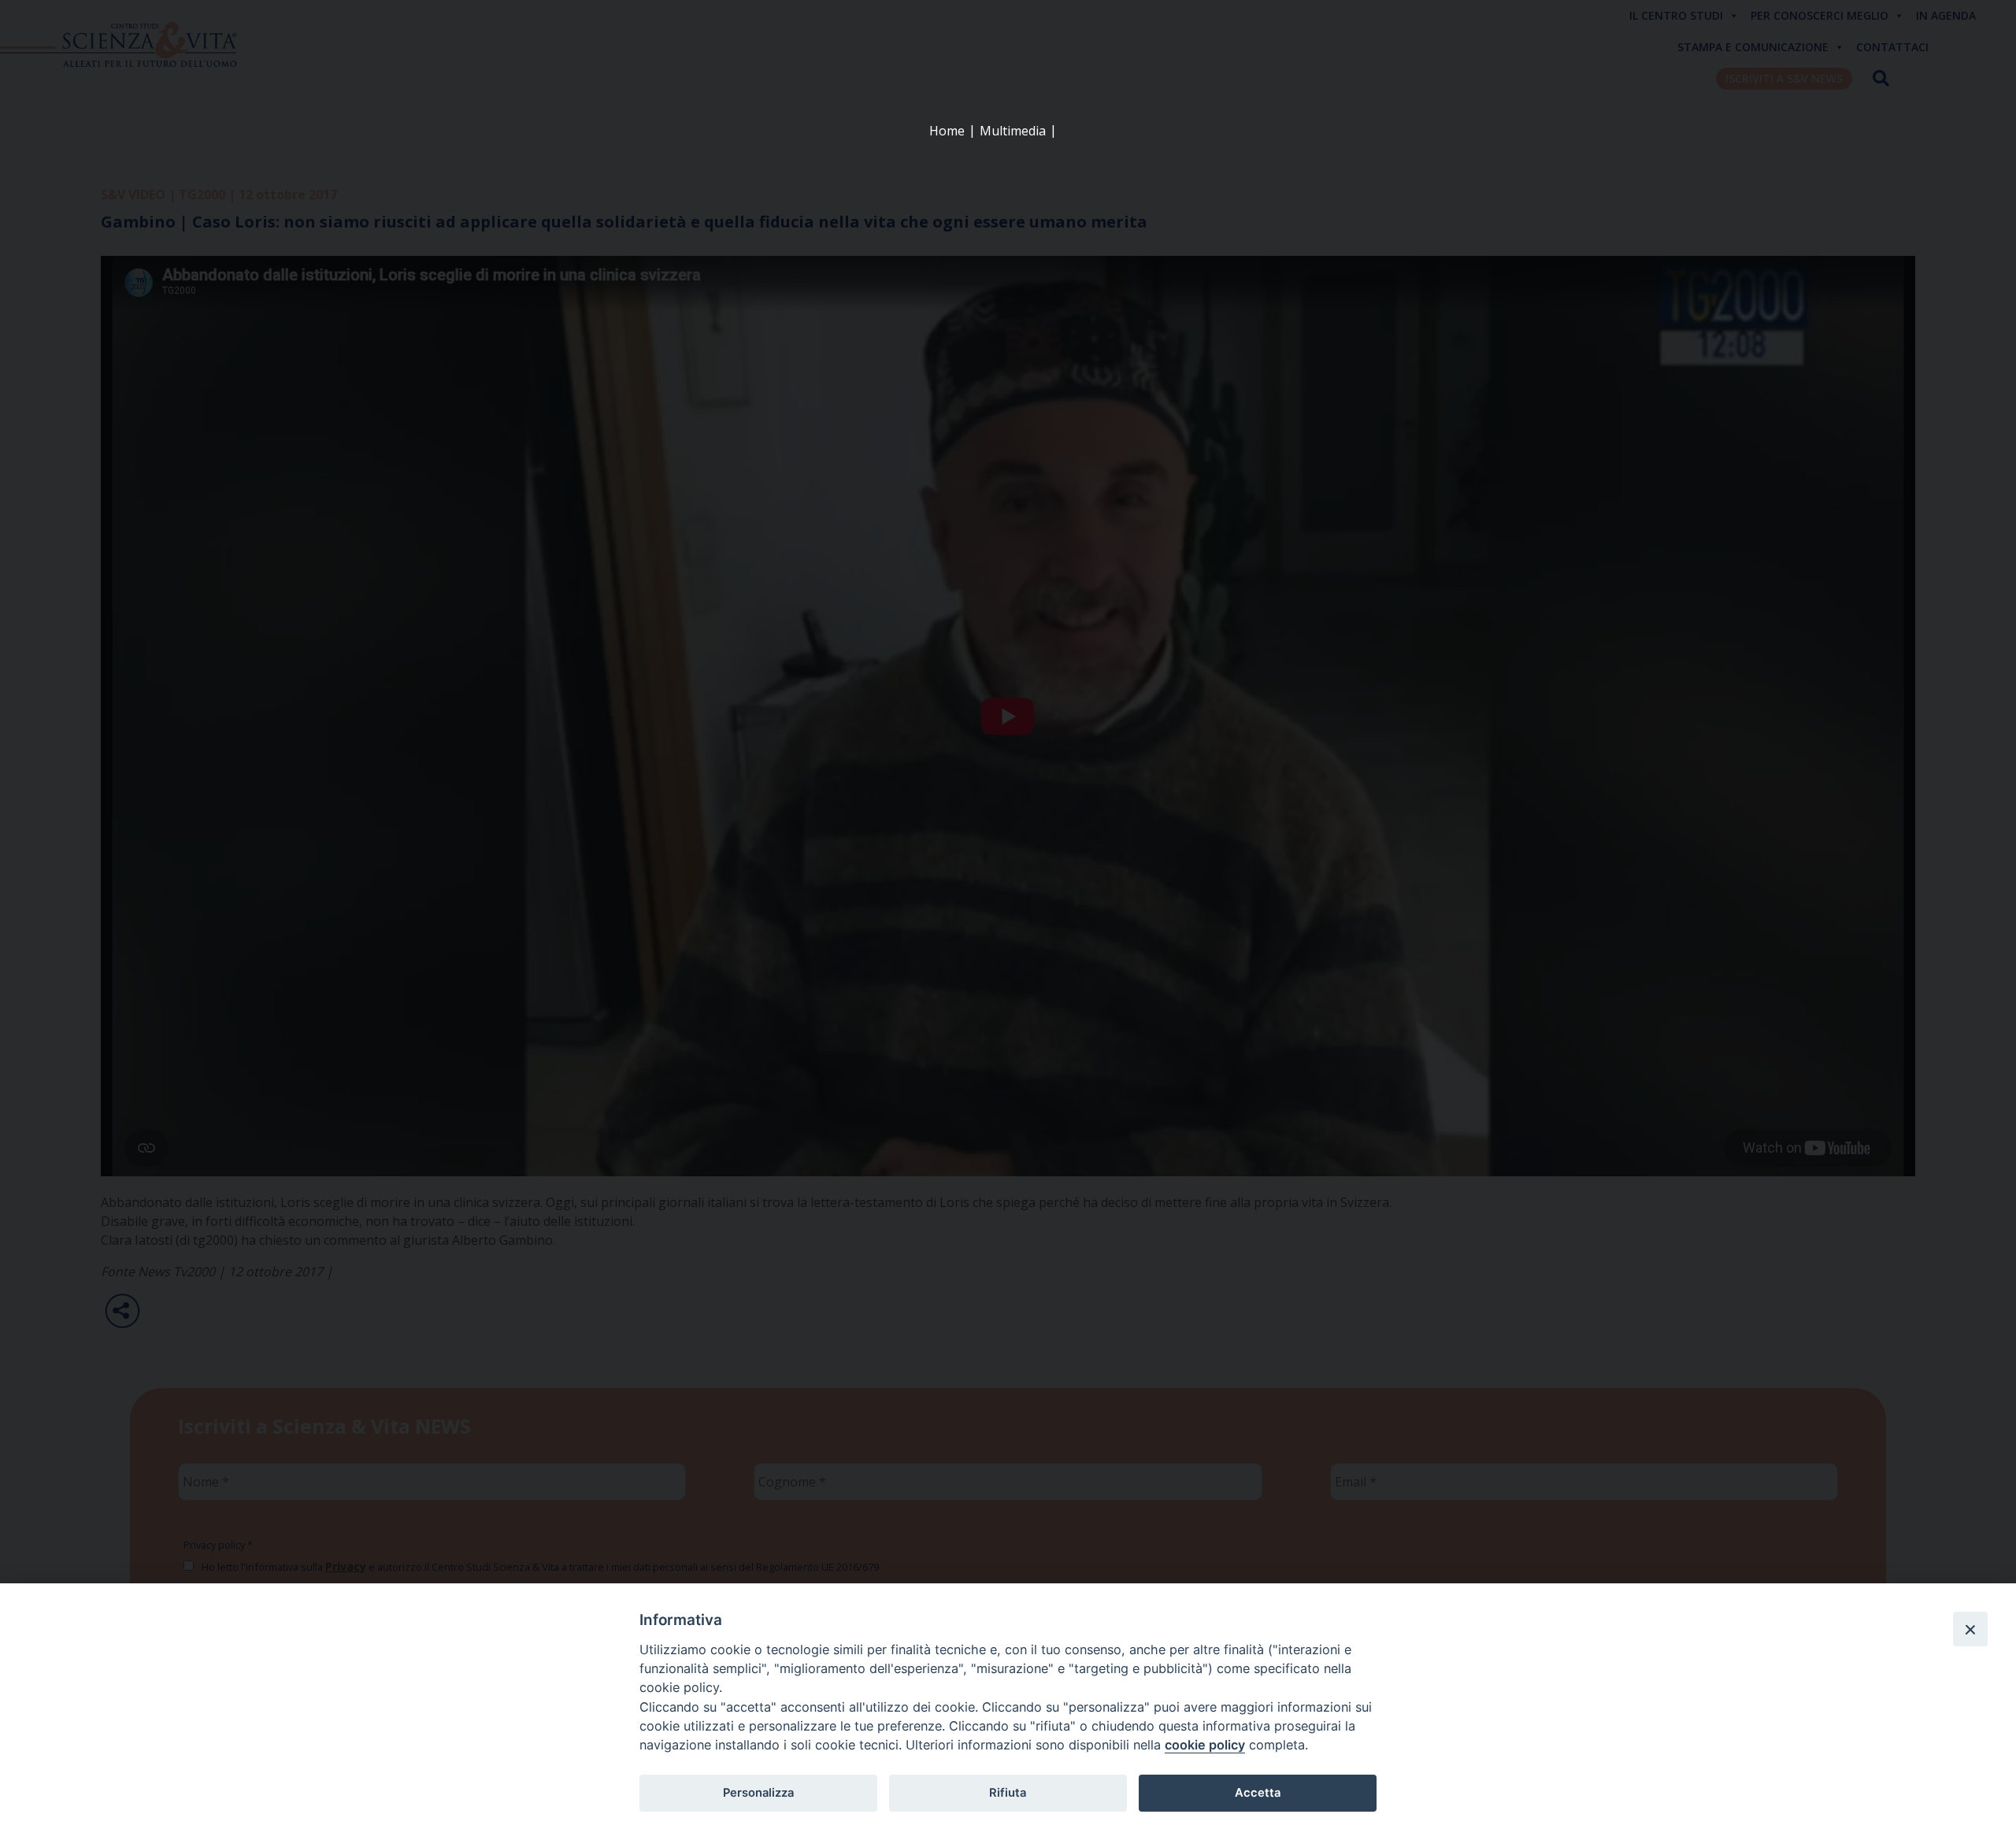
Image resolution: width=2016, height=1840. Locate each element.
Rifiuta (1008, 1793)
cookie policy (1205, 1745)
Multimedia (1013, 131)
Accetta (1258, 1793)
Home (947, 131)
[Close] (1970, 1629)
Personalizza (758, 1793)
